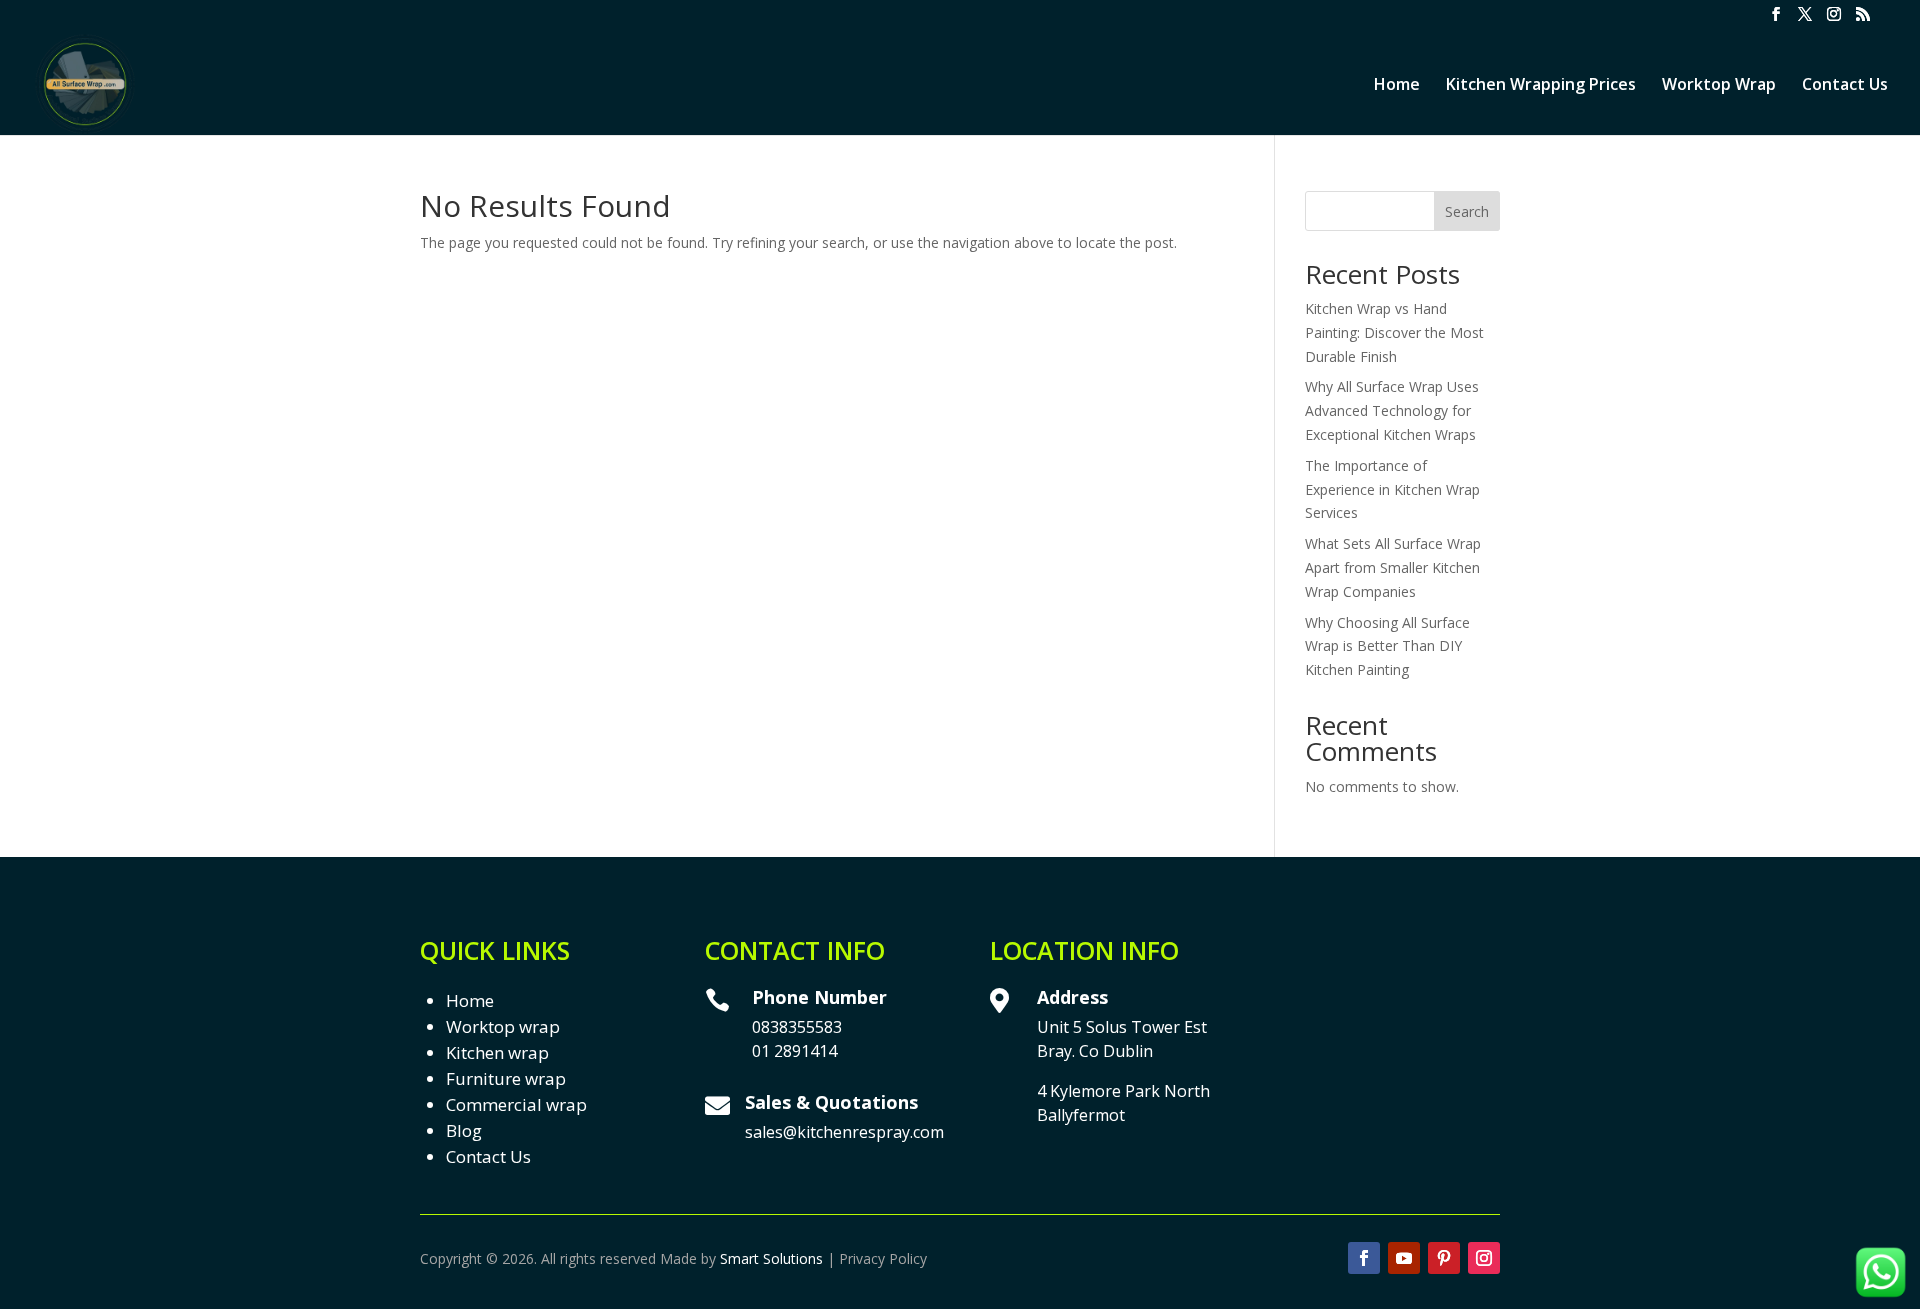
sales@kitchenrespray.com (844, 1132)
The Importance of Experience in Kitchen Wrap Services (1392, 489)
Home (1397, 86)
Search (1467, 211)
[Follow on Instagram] (1484, 1258)
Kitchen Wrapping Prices (1541, 86)
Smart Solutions (771, 1258)
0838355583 (797, 1027)
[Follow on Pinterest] (1444, 1258)
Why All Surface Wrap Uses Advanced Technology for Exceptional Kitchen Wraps (1392, 410)
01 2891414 (794, 1051)
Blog (464, 1130)
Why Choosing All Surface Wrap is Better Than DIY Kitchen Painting (1387, 646)
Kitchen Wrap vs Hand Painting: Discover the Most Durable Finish (1394, 332)
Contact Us (1845, 86)
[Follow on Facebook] (1364, 1258)
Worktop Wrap (1719, 86)
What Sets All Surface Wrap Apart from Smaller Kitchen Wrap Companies (1393, 567)
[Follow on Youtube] (1404, 1258)
